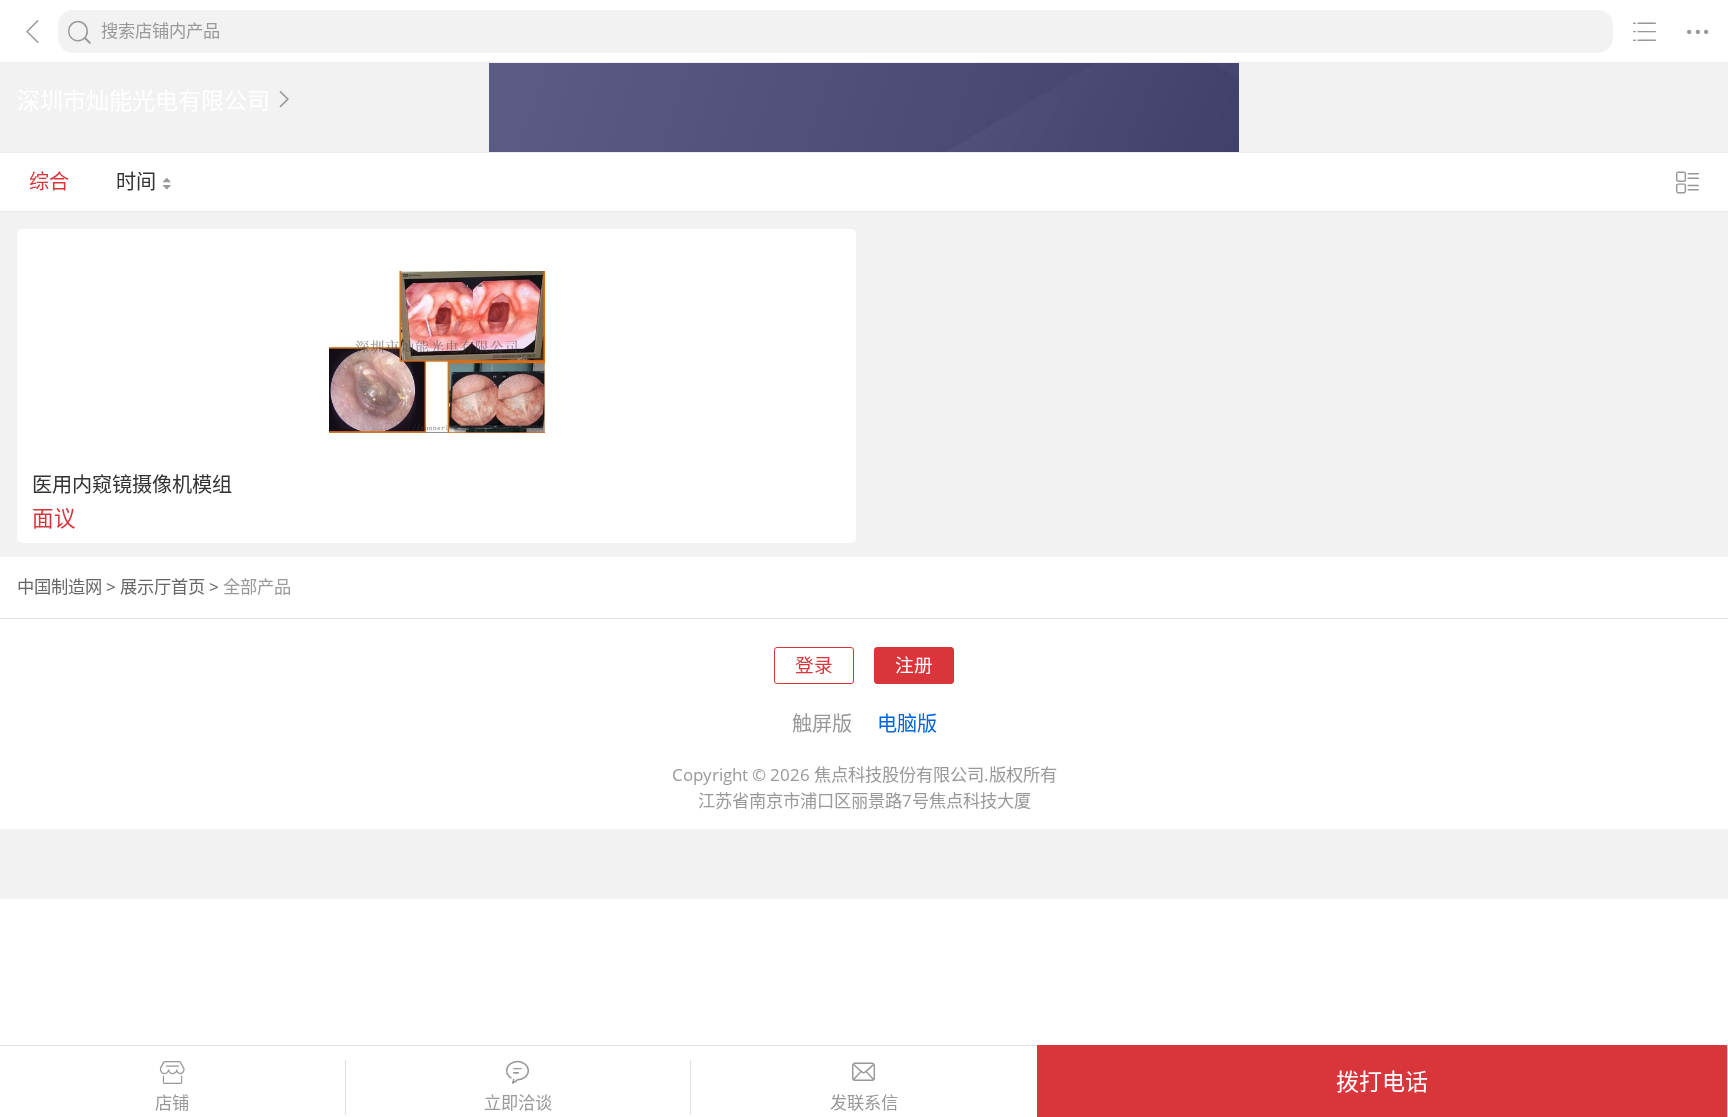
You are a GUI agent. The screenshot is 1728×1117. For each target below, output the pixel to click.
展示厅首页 (162, 586)
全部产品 (257, 586)
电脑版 (907, 723)
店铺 (172, 1103)
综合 (49, 181)
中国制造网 (59, 586)
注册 (914, 664)
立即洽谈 (518, 1103)
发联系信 (864, 1103)
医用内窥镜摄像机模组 (132, 484)
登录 (814, 664)
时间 (138, 181)
